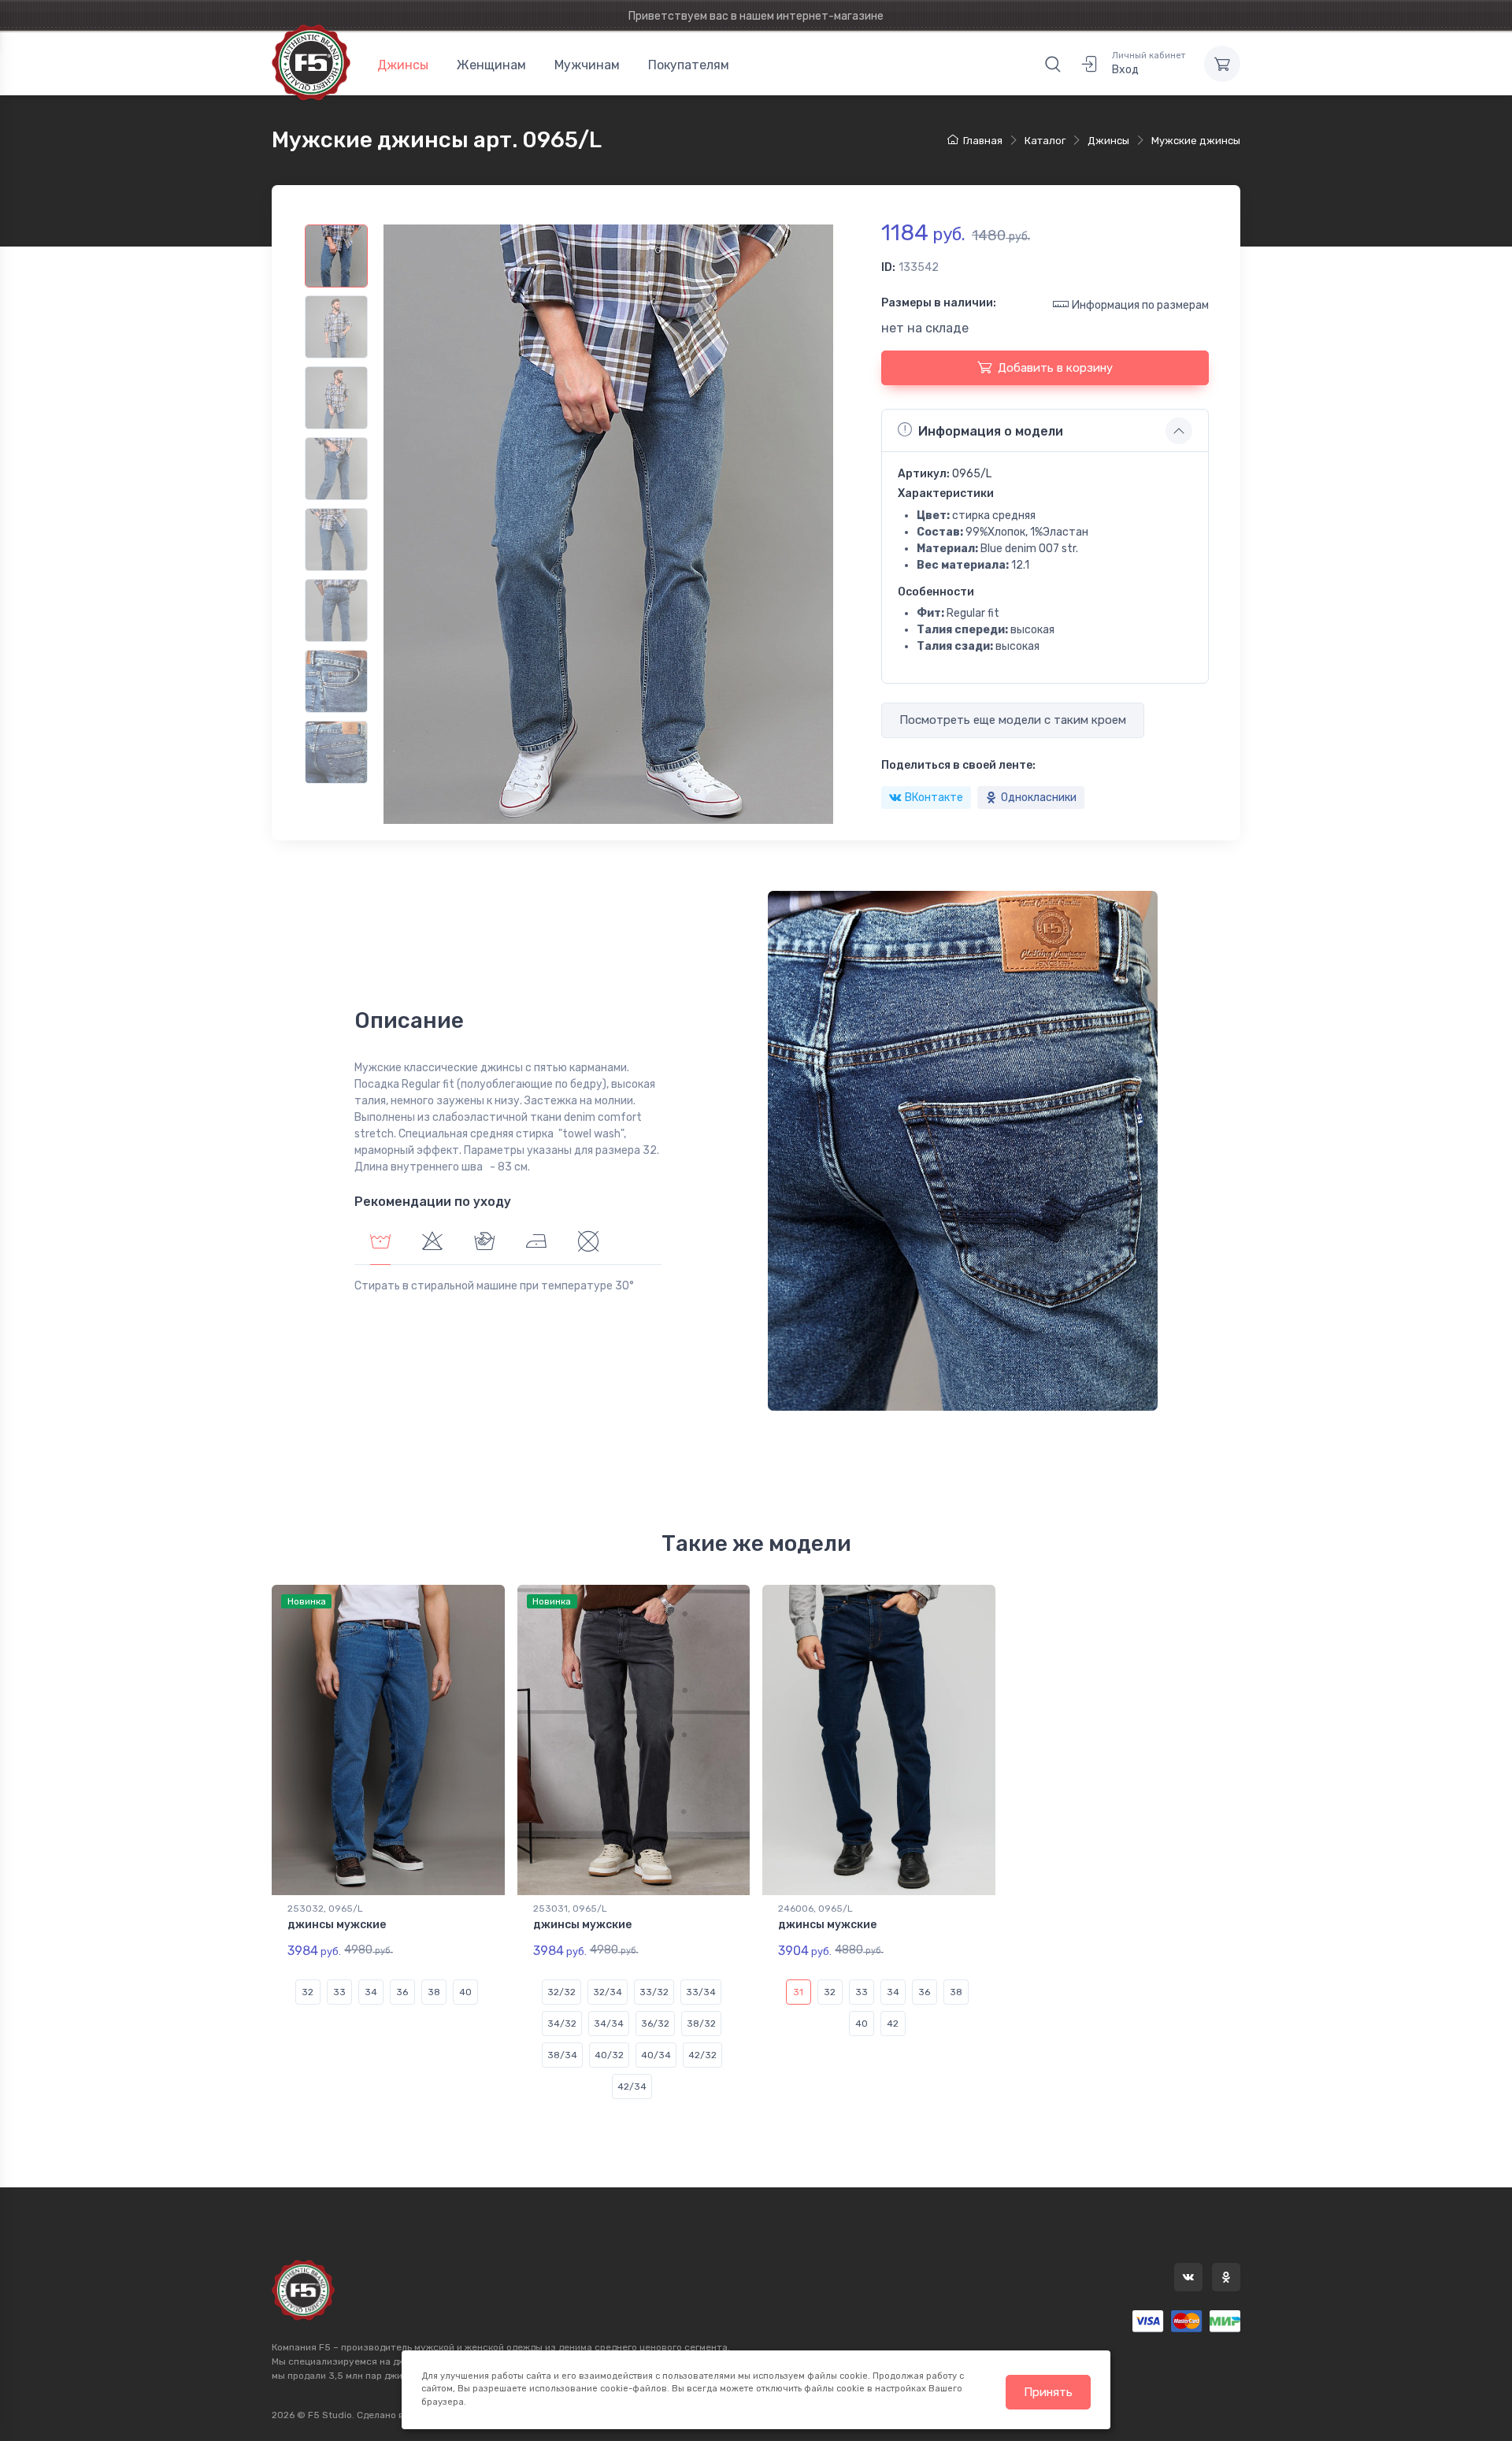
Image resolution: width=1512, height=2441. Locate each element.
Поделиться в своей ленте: (958, 765)
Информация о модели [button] (991, 431)
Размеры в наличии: (939, 303)
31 (798, 1992)
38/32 (701, 2024)
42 (893, 2024)
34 (371, 1992)
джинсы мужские (337, 1925)
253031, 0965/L (570, 1909)
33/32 (654, 1992)
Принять (1048, 2392)
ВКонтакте (934, 798)
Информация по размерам (1140, 305)
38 (434, 1992)
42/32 (702, 2055)
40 (465, 1992)
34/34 (609, 2024)
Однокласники (1039, 798)
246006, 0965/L (815, 1909)
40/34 (656, 2055)
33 (339, 1992)
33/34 (701, 1992)
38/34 (562, 2055)
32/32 (561, 1992)
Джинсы (403, 65)
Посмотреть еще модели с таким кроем (1013, 720)
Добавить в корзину (1055, 368)
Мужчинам (587, 65)
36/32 (655, 2024)
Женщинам (491, 65)
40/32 (609, 2055)
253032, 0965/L (325, 1909)
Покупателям (689, 65)
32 (308, 1992)
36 (402, 1992)
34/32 (562, 2024)
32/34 (608, 1992)
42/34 (632, 2087)
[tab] (432, 1243)
